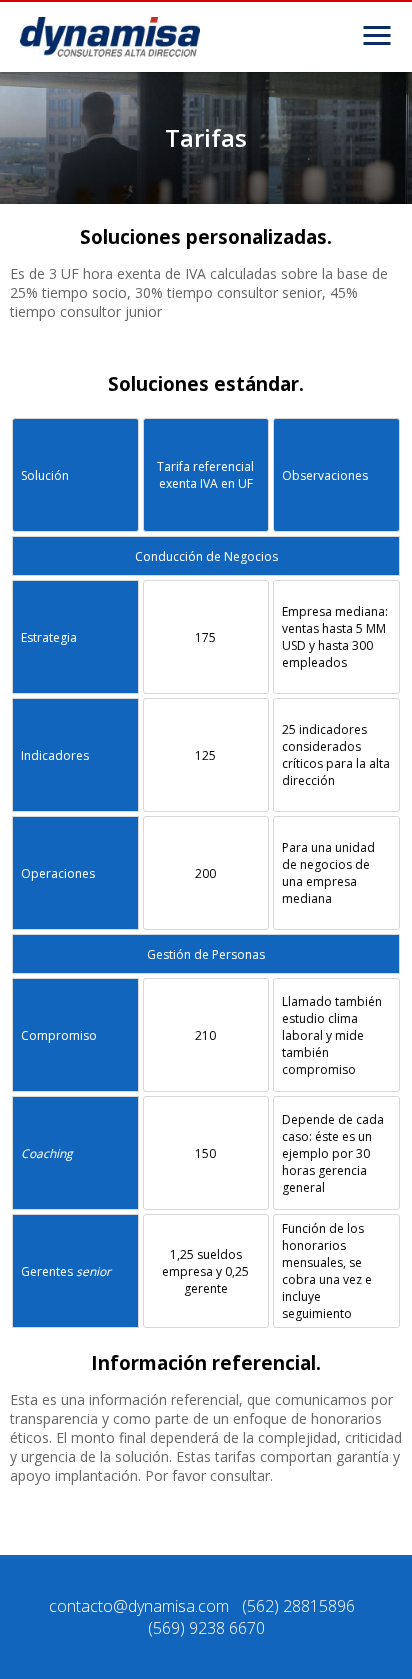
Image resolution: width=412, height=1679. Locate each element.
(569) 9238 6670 (206, 1628)
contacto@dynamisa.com (139, 1606)
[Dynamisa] (110, 37)
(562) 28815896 (298, 1606)
